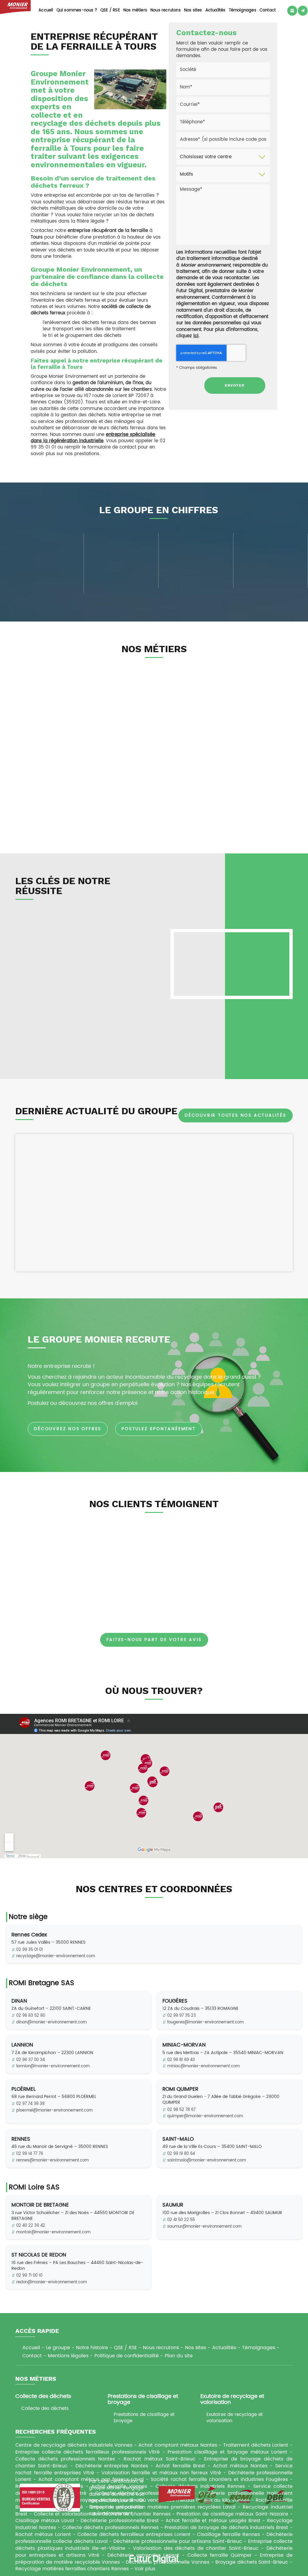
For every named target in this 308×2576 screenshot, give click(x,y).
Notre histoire (92, 2348)
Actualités (216, 10)
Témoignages (243, 10)
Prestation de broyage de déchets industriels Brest (226, 2528)
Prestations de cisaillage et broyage (144, 2418)
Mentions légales (68, 2356)
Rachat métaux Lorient (43, 2534)
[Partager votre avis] (292, 11)
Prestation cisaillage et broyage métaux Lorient (227, 2452)
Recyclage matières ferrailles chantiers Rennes (72, 2569)
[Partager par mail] (303, 11)
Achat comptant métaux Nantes (178, 2445)
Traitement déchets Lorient (256, 2445)
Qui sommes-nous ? (77, 10)
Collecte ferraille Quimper (220, 2555)
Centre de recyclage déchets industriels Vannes (74, 2445)
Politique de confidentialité (127, 2356)
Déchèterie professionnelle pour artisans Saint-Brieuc (178, 2541)
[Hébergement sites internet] (154, 2570)
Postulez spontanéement (159, 1429)
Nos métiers (135, 10)
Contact (268, 10)
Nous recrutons (166, 10)
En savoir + (72, 821)
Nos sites (193, 10)
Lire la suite (253, 1251)
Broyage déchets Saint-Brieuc (252, 2562)
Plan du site (179, 2356)
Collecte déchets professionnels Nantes (65, 2459)
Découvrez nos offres (68, 1429)
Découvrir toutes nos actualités (236, 1115)
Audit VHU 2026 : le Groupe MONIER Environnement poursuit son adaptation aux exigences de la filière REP (253, 1167)
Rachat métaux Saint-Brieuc (159, 2459)
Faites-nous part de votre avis (154, 1640)
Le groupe (58, 2348)
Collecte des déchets (45, 2409)
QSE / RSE (110, 10)
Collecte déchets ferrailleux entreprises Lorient (134, 2534)
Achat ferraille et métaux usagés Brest (213, 2521)
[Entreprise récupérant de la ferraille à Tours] (130, 89)
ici (196, 336)
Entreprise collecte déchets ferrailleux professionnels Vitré (88, 2452)
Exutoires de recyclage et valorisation (234, 2418)
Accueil (46, 10)
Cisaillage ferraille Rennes (229, 2534)
